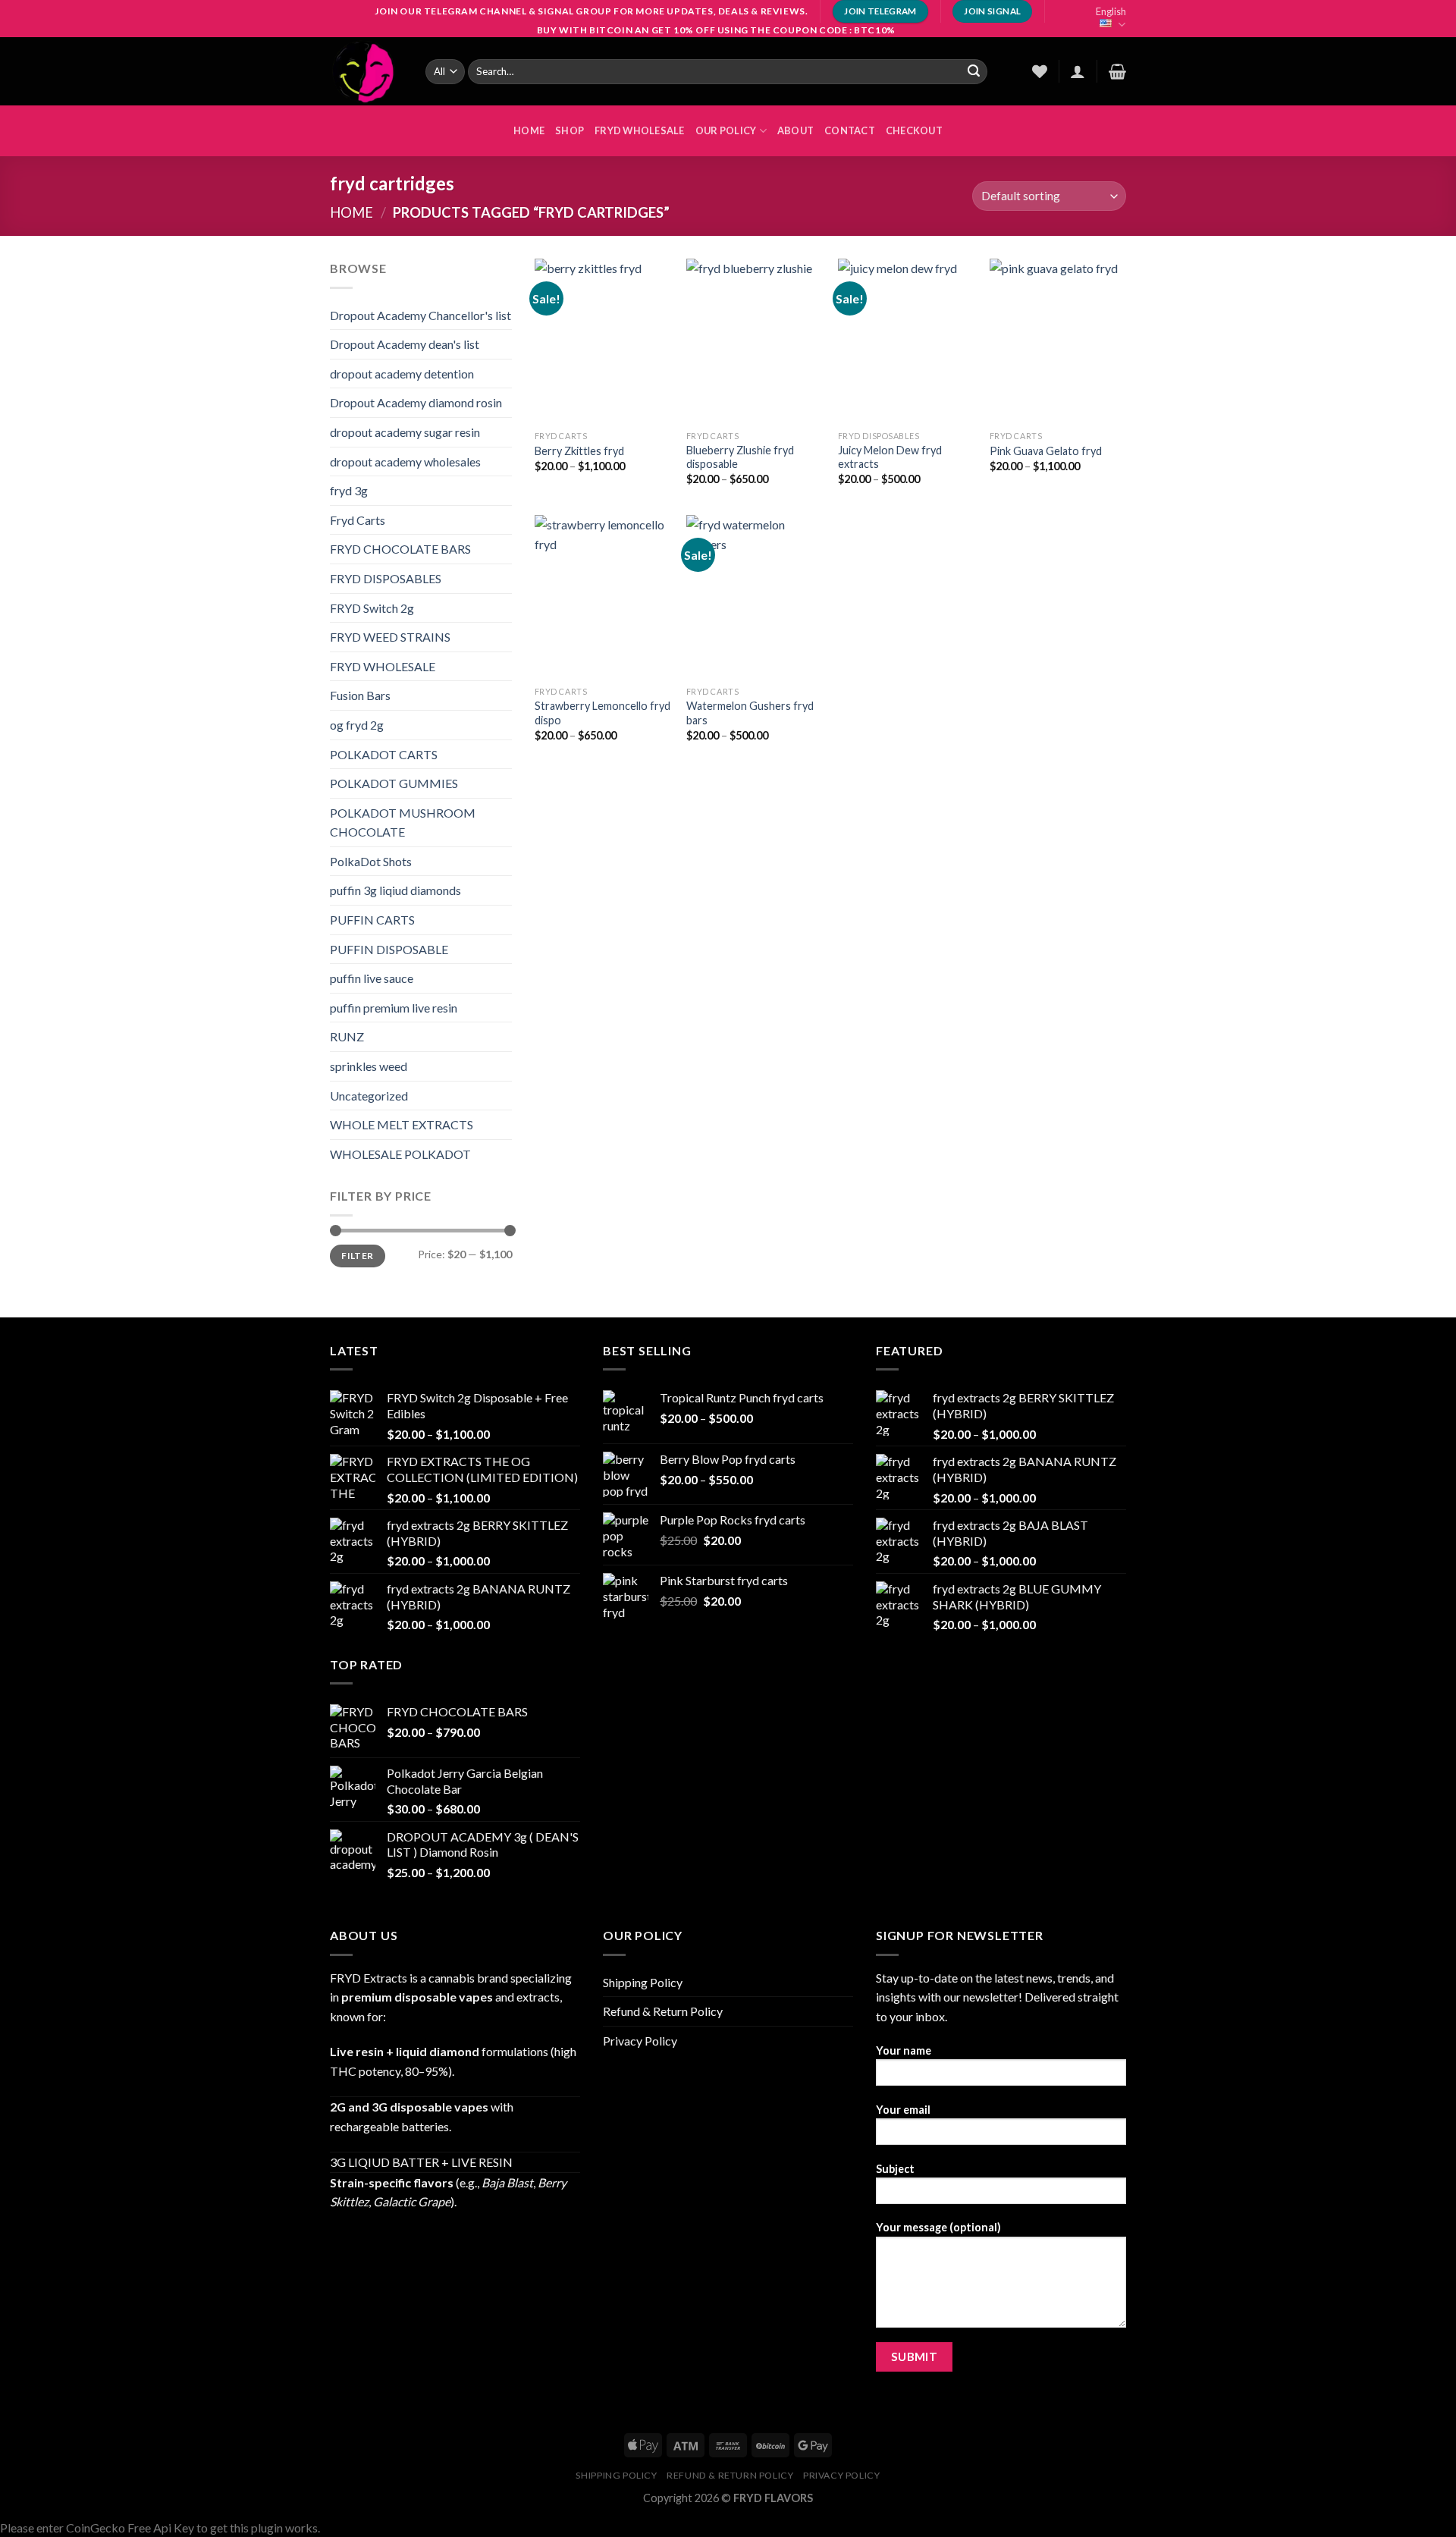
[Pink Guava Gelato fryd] (1058, 341)
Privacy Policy (640, 2041)
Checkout (914, 130)
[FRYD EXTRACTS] (366, 71)
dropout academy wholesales (405, 462)
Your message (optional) (938, 2227)
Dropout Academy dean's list (405, 344)
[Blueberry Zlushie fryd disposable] (755, 341)
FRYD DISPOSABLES (386, 578)
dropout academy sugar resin (405, 432)
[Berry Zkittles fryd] (603, 341)
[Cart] (1117, 71)
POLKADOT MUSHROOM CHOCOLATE (403, 823)
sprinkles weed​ (369, 1066)
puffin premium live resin (394, 1008)
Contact (850, 130)
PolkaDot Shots (371, 861)
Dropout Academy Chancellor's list (420, 315)
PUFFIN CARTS (372, 920)
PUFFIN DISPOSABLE (389, 949)
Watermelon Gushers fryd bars (750, 713)
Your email (903, 2110)
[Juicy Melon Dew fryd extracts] (906, 341)
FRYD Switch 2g (372, 608)
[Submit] (974, 71)
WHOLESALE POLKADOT (400, 1154)
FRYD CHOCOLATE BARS (400, 549)
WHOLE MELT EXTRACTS (402, 1124)
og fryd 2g (357, 725)
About (795, 130)
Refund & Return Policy (663, 2011)
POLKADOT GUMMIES (394, 783)
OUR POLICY (726, 130)
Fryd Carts (358, 520)
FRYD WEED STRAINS (390, 637)
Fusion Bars (360, 695)
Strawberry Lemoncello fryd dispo (602, 713)
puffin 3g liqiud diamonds (395, 890)
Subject (895, 2169)
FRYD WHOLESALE (640, 130)
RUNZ (347, 1036)
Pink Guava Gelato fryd (1046, 451)
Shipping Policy (643, 1982)
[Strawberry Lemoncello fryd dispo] (603, 597)
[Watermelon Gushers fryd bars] (755, 597)
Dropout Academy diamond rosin (416, 402)
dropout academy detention (402, 374)
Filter (357, 1256)
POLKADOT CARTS (384, 754)
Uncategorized (369, 1096)
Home (351, 212)
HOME (529, 130)
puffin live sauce (372, 978)
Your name (904, 2050)
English (1111, 11)
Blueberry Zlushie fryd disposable (740, 457)
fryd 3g (349, 490)
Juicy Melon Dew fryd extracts (890, 457)
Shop (570, 130)
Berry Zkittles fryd (579, 451)
